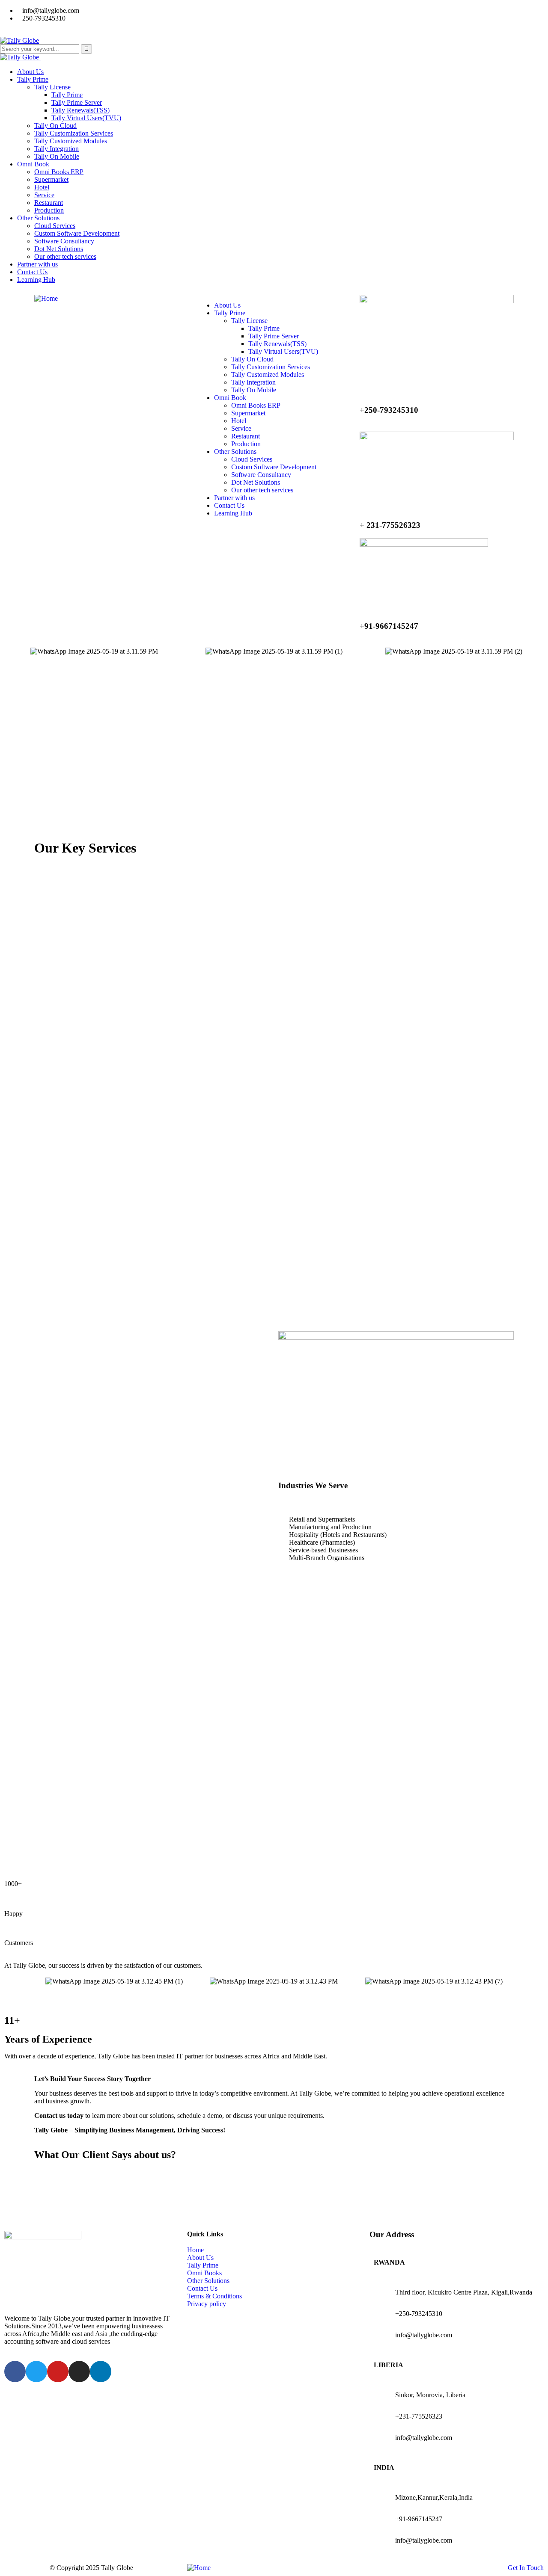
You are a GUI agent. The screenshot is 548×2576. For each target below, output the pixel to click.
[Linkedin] (101, 2372)
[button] (13, 652)
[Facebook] (15, 2372)
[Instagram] (79, 2372)
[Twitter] (36, 2372)
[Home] (46, 298)
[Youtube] (58, 2372)
